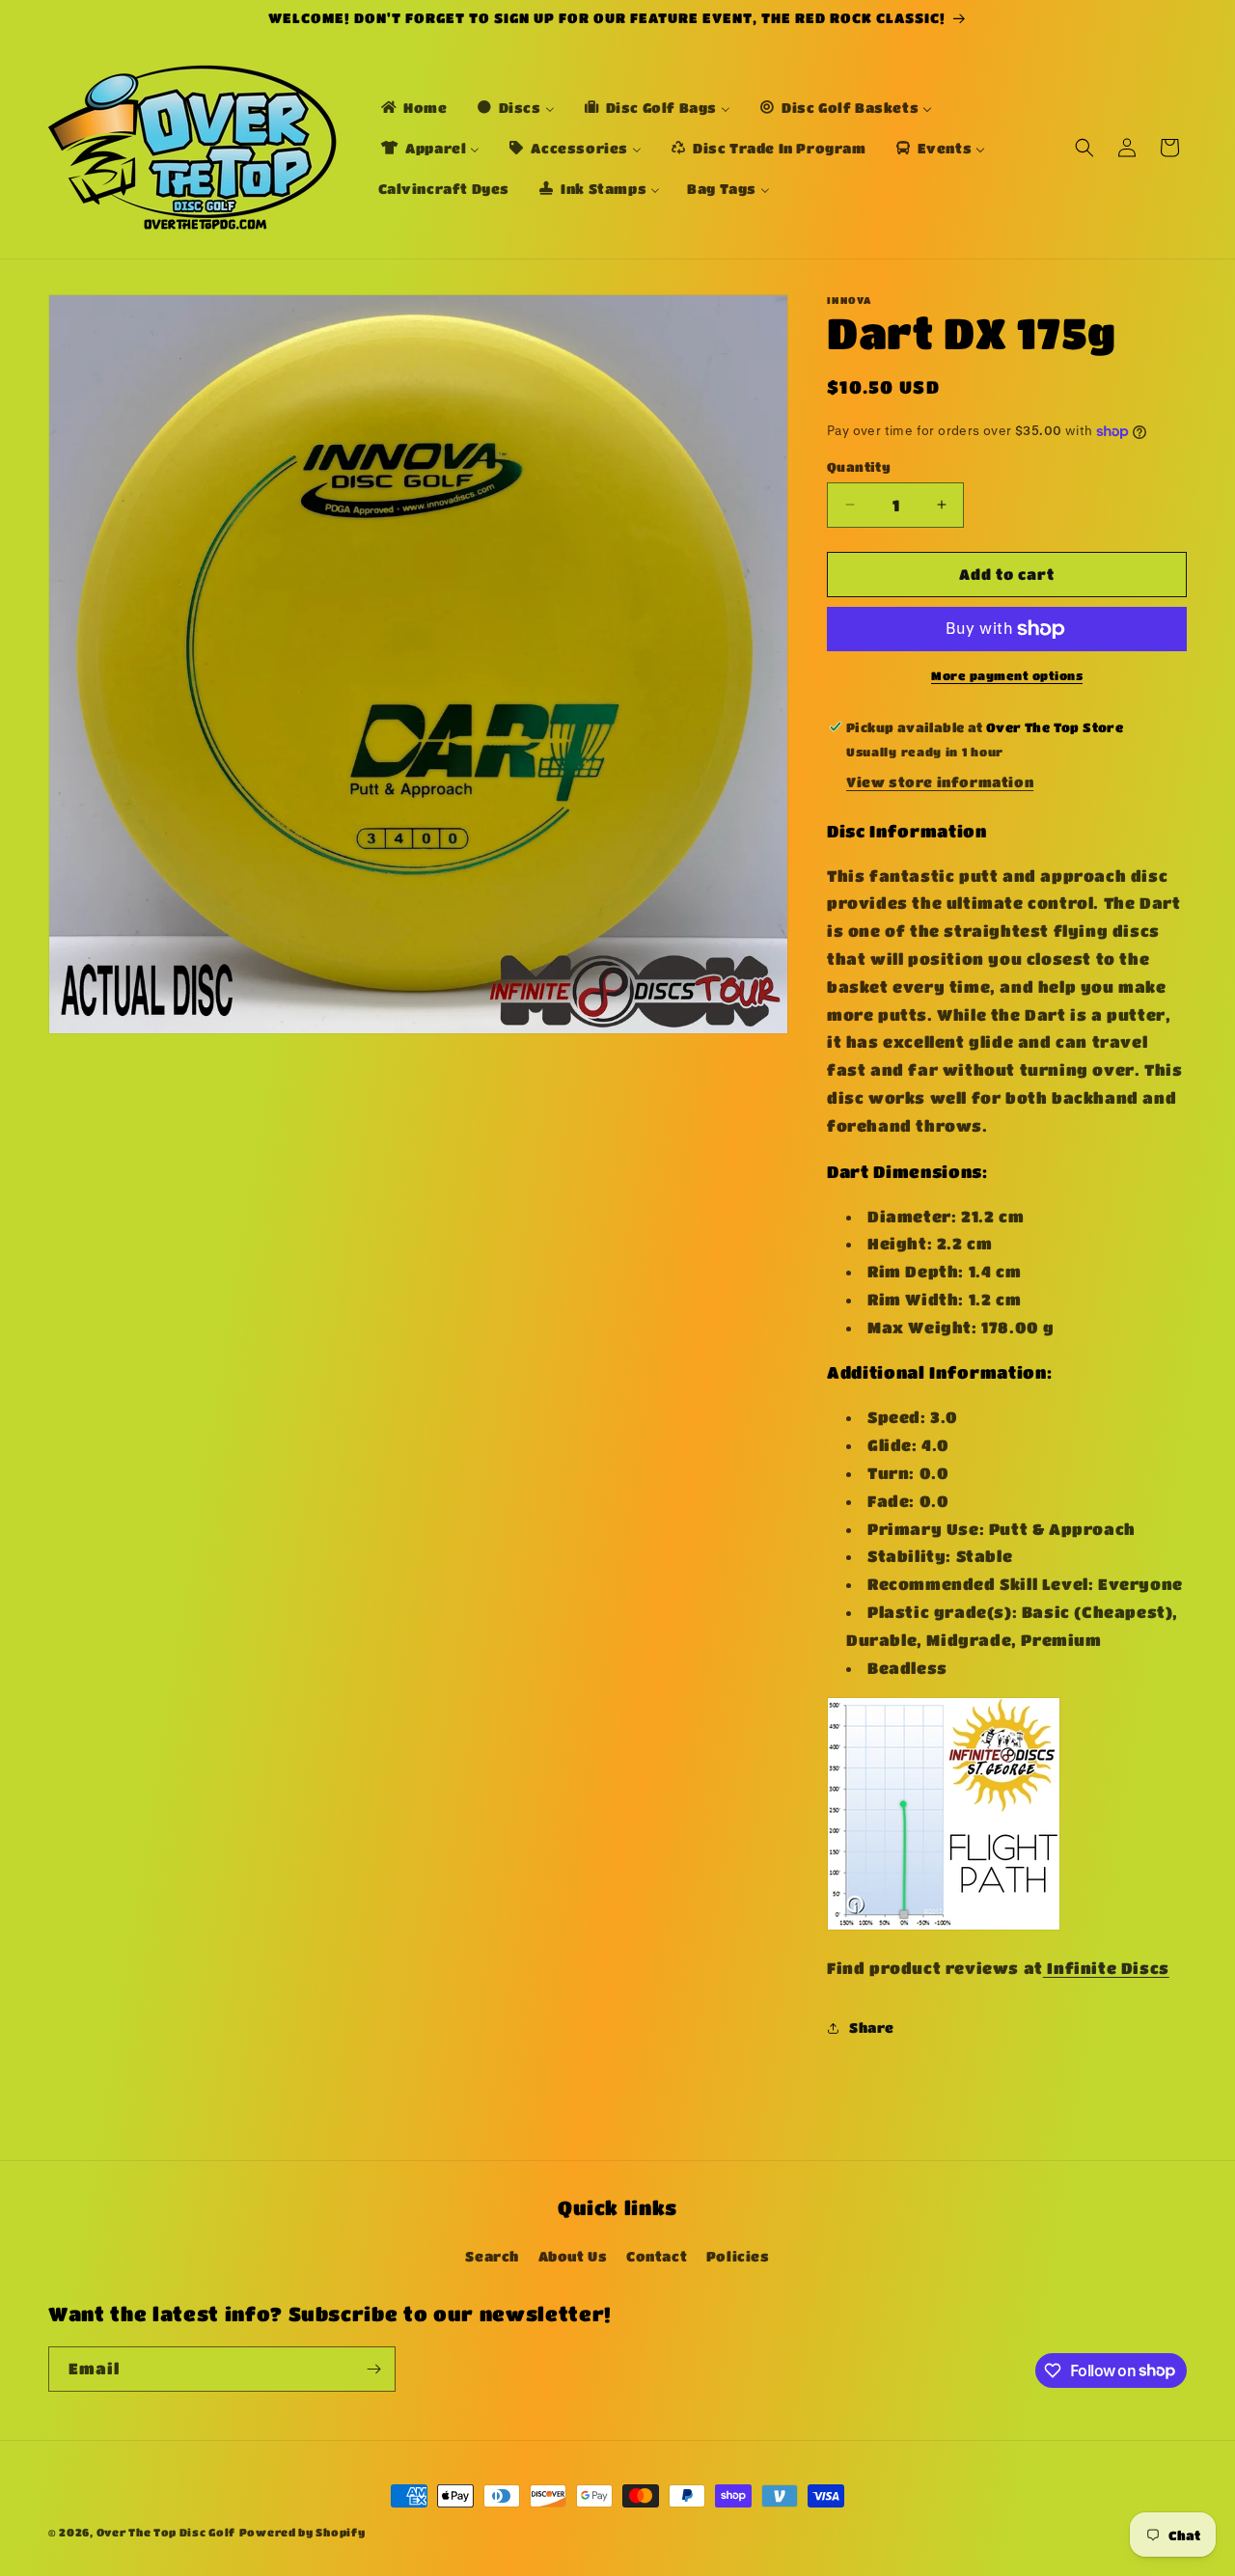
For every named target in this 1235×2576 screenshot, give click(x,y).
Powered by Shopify (302, 2532)
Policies (738, 2256)
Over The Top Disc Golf (166, 2532)
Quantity (859, 466)
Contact (657, 2256)
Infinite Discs (1106, 1968)
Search (492, 2256)
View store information (940, 781)
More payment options (1007, 675)
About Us (573, 2256)
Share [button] (872, 2027)
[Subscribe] (373, 2369)
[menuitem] (413, 107)
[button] (1084, 148)
